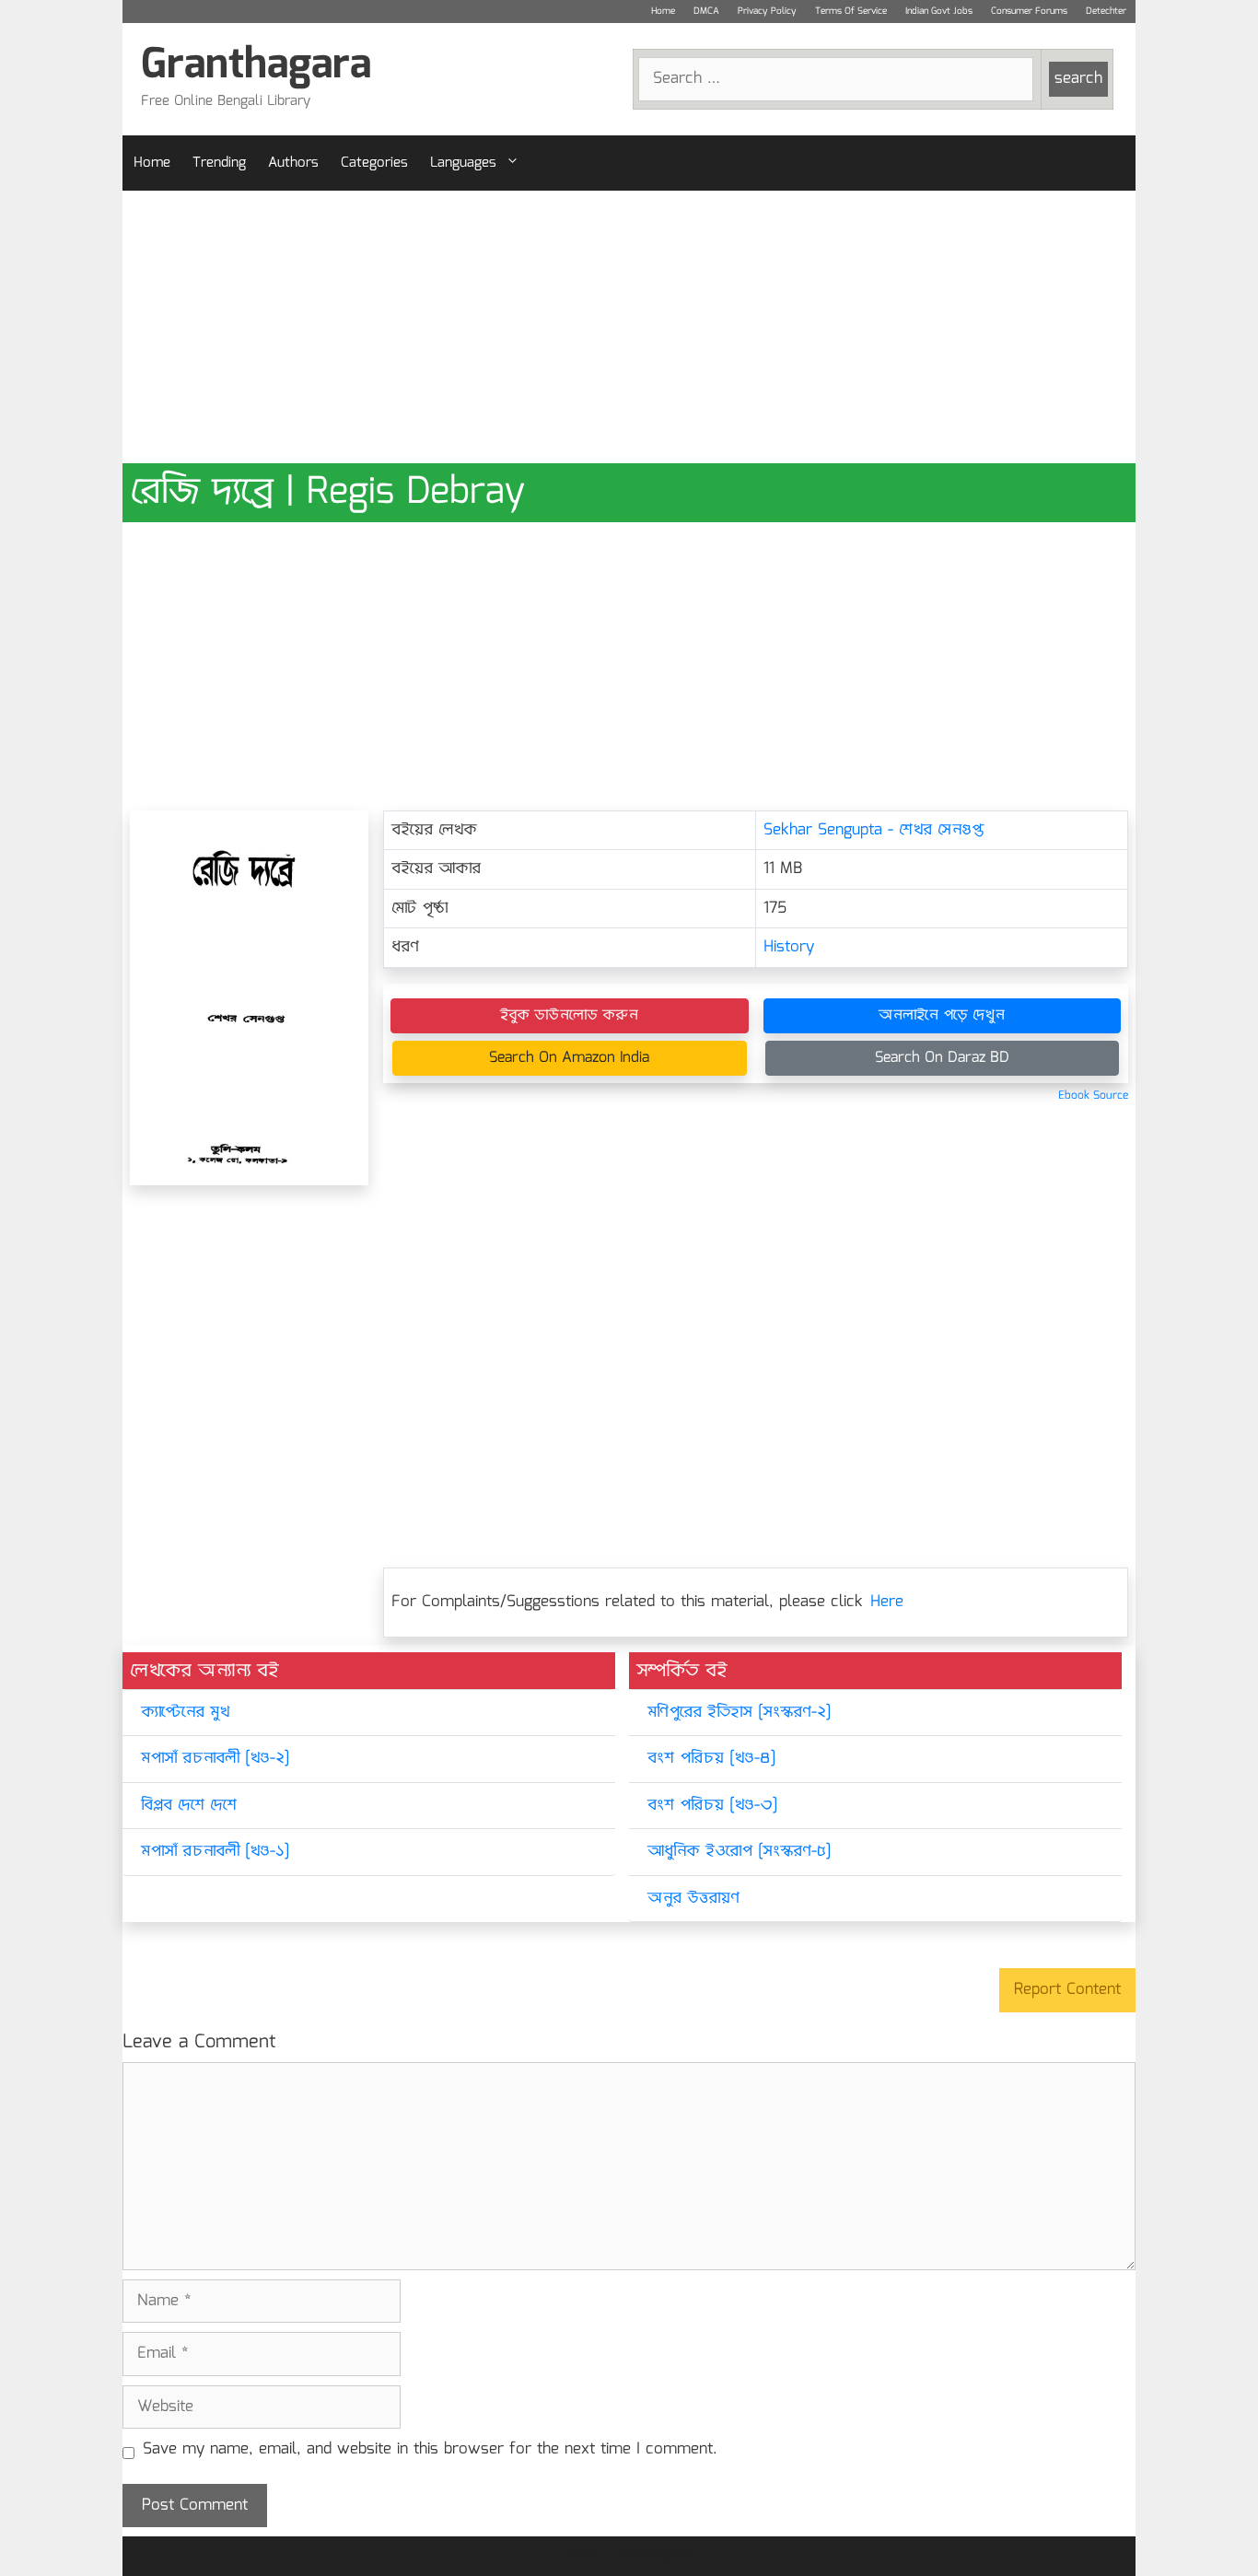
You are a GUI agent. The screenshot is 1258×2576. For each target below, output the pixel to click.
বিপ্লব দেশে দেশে (189, 1806)
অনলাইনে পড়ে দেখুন (942, 1015)
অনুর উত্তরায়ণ (693, 1899)
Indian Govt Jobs (939, 11)
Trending (219, 163)
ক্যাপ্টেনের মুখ (185, 1713)
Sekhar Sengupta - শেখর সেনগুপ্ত (874, 830)
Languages (463, 163)
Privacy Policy (767, 11)
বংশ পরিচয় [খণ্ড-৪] (711, 1759)
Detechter (1106, 11)
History (789, 947)
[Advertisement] (629, 327)
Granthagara (256, 66)
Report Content (1067, 1990)
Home (663, 11)
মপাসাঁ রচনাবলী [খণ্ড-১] (215, 1852)
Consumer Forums (1029, 11)
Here (887, 1602)
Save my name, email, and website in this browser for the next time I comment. (430, 2450)
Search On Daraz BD (942, 1058)
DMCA (706, 11)
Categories (374, 163)
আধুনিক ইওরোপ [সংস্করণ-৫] (739, 1852)
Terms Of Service (851, 11)
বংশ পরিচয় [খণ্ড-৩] (712, 1806)
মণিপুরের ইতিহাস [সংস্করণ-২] (739, 1713)
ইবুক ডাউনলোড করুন (569, 1015)
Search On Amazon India (569, 1058)
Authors (293, 163)
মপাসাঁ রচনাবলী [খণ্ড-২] (215, 1759)
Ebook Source (1093, 1096)
